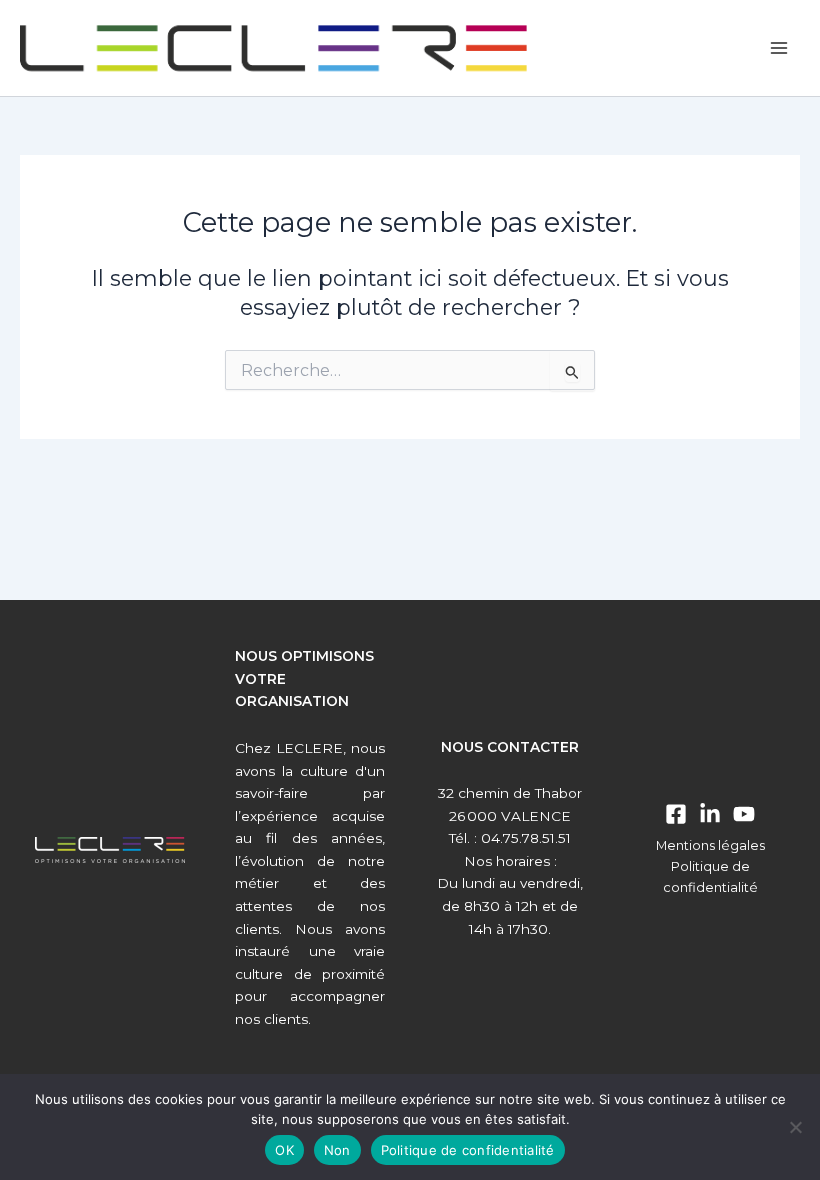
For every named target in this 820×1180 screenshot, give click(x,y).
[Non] (795, 1127)
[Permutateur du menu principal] (779, 48)
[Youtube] (744, 814)
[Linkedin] (710, 814)
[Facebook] (676, 814)
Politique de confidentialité (468, 1150)
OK (284, 1150)
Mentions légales (710, 845)
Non (337, 1150)
